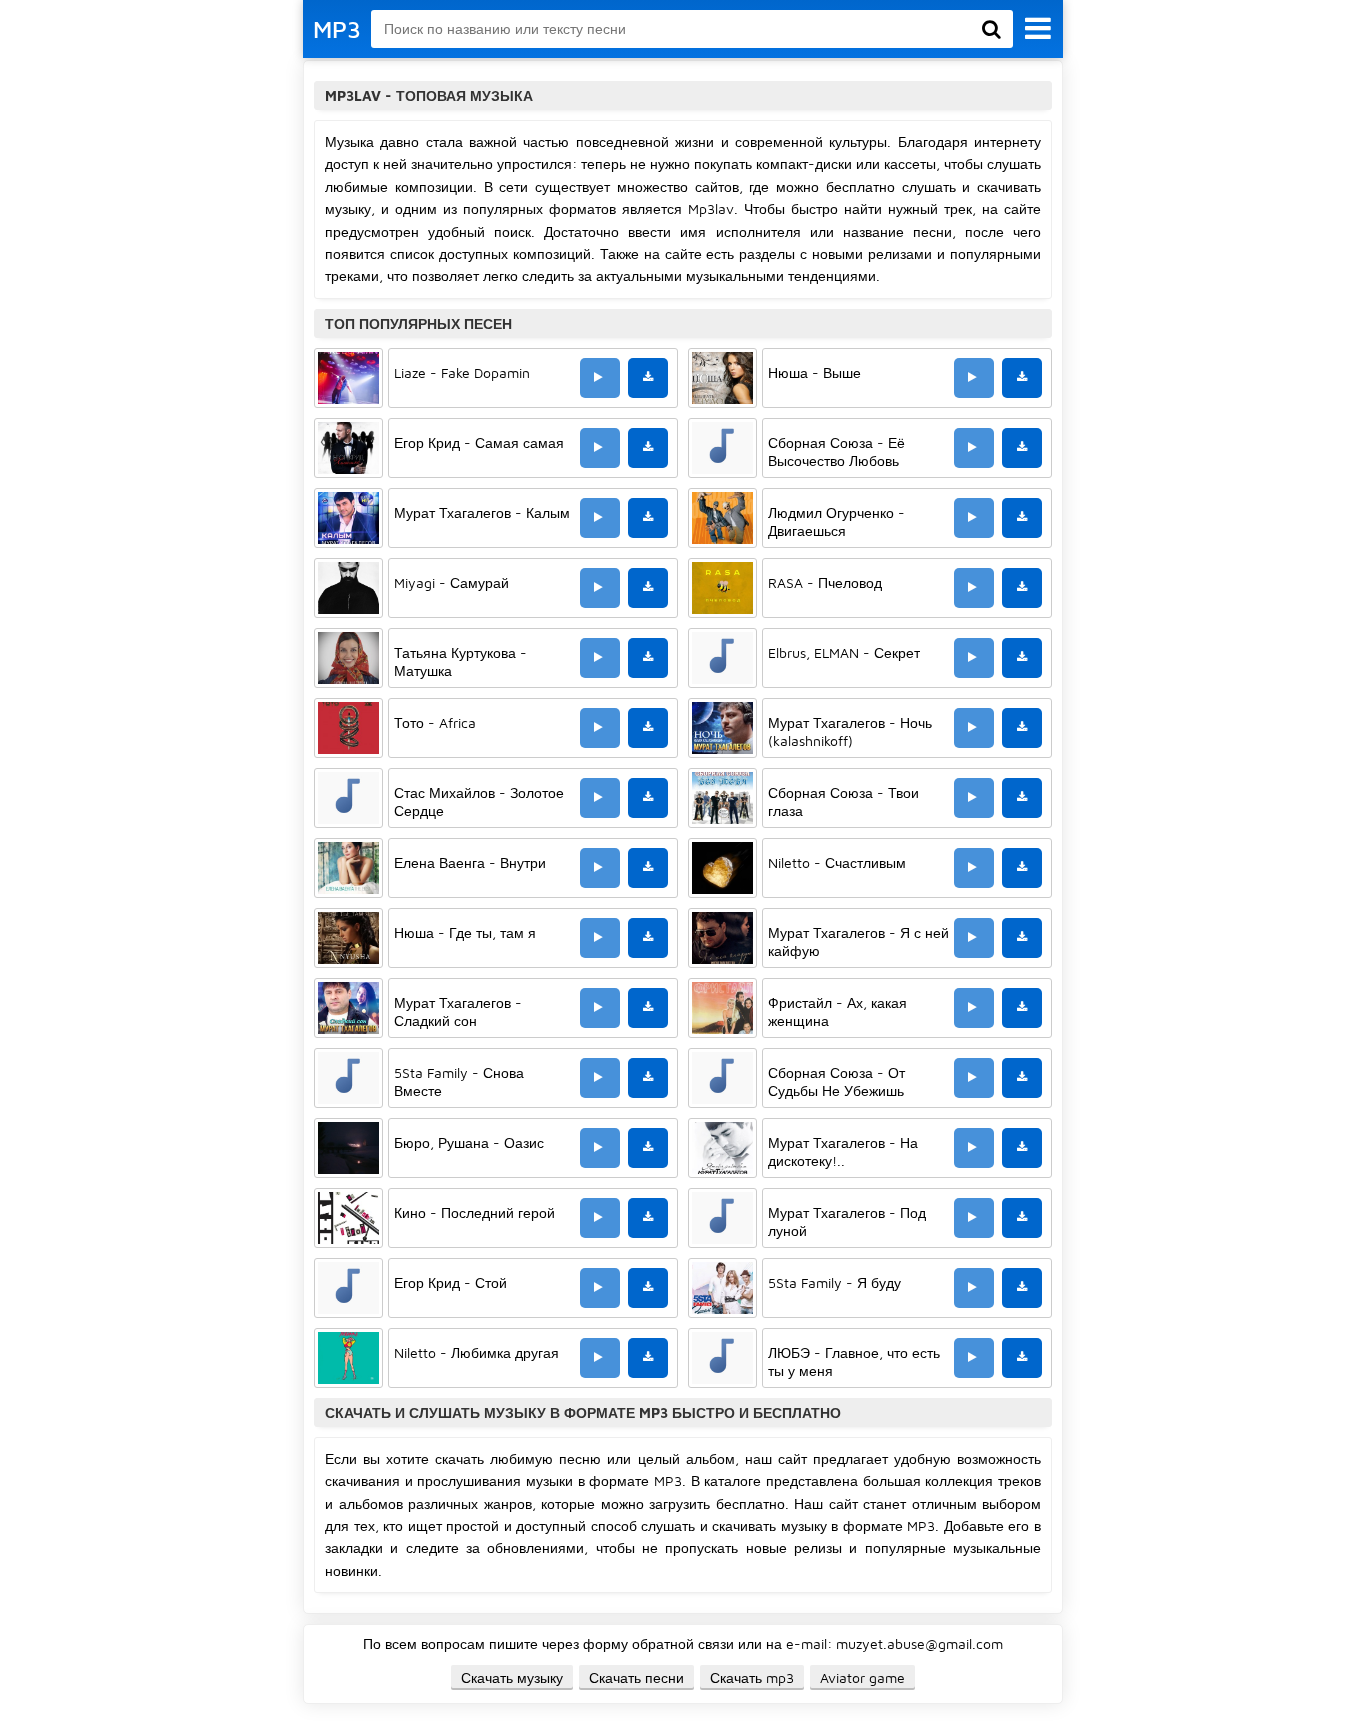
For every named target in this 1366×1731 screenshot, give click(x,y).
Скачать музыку (512, 1677)
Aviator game (862, 1677)
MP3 (337, 29)
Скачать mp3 (752, 1677)
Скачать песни (636, 1677)
